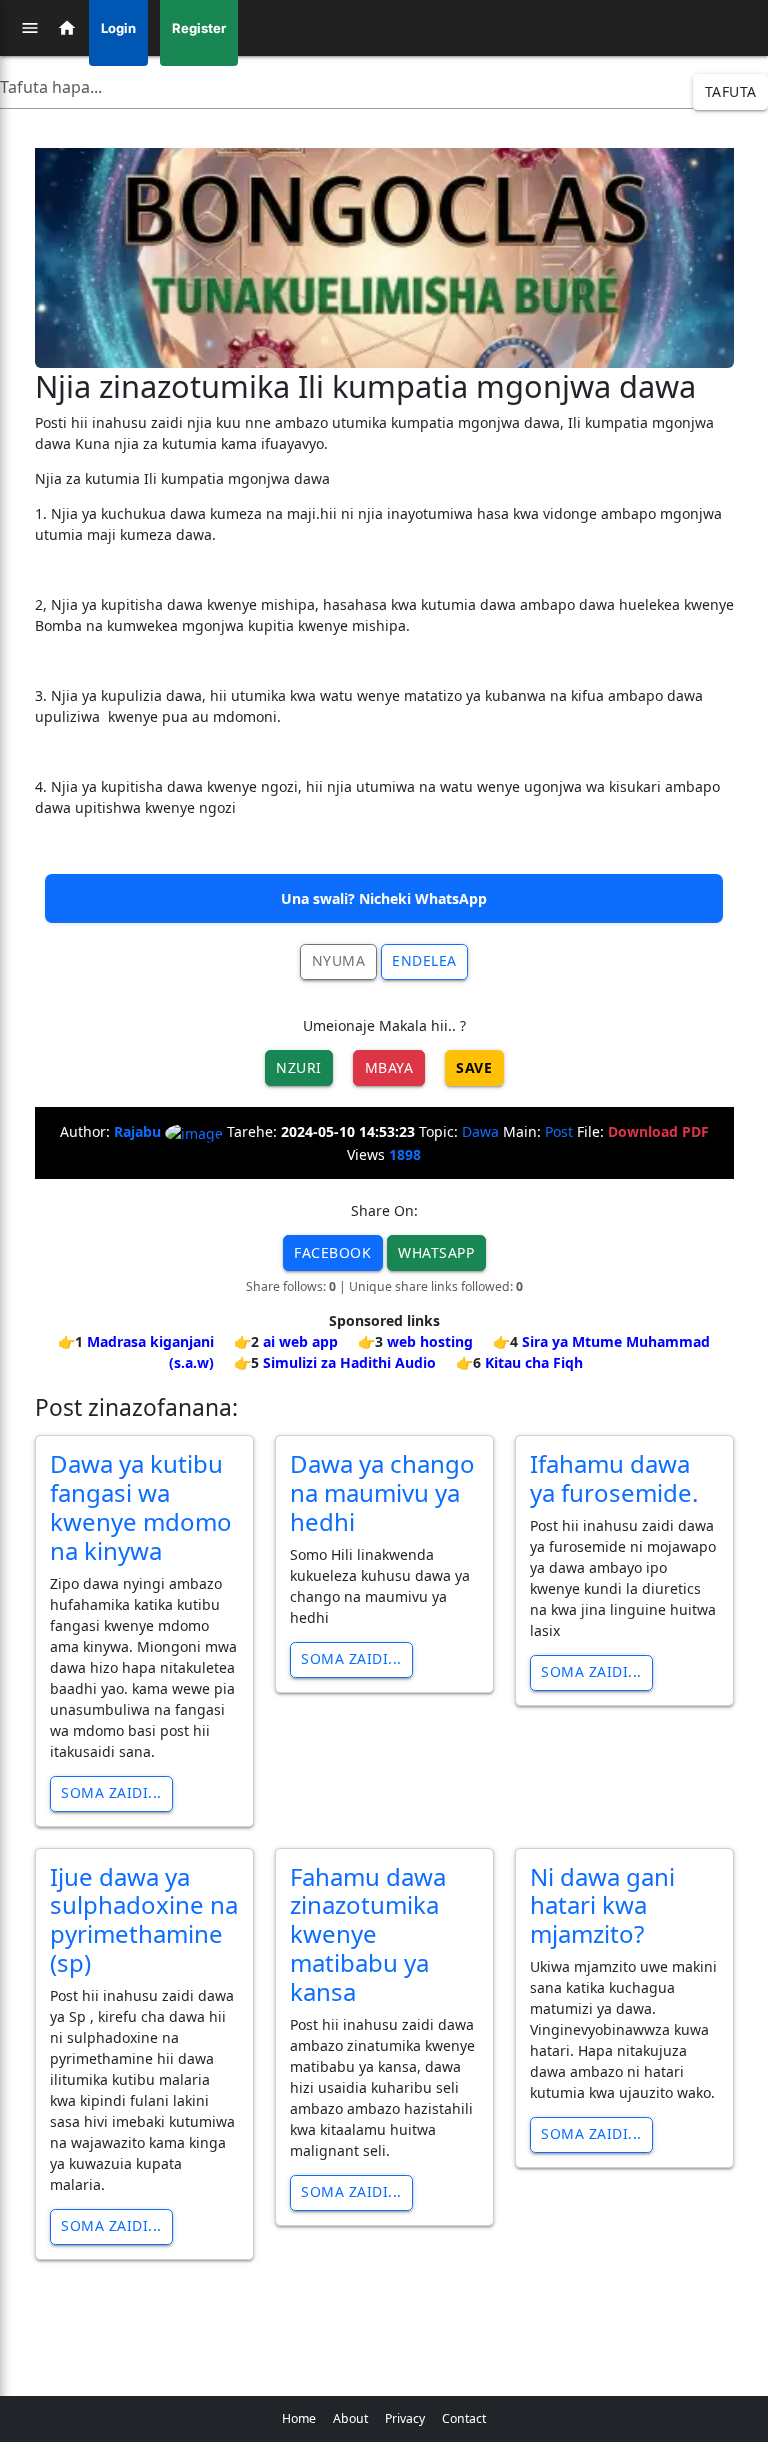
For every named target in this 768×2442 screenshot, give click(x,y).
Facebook (332, 1252)
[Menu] (30, 28)
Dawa (480, 1131)
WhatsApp (436, 1252)
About (350, 2418)
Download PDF (658, 1131)
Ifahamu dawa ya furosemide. (614, 1478)
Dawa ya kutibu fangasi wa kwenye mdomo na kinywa (141, 1506)
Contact (464, 2418)
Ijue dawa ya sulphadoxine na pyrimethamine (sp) (144, 1919)
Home (299, 2418)
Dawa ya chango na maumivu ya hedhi (382, 1492)
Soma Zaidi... (111, 1792)
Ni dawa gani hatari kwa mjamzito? (602, 1905)
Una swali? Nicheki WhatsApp (384, 898)
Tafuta (731, 91)
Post (559, 1131)
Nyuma (339, 960)
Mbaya (389, 1067)
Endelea (424, 960)
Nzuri (299, 1067)
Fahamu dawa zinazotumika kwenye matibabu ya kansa (368, 1934)
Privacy (405, 2418)
